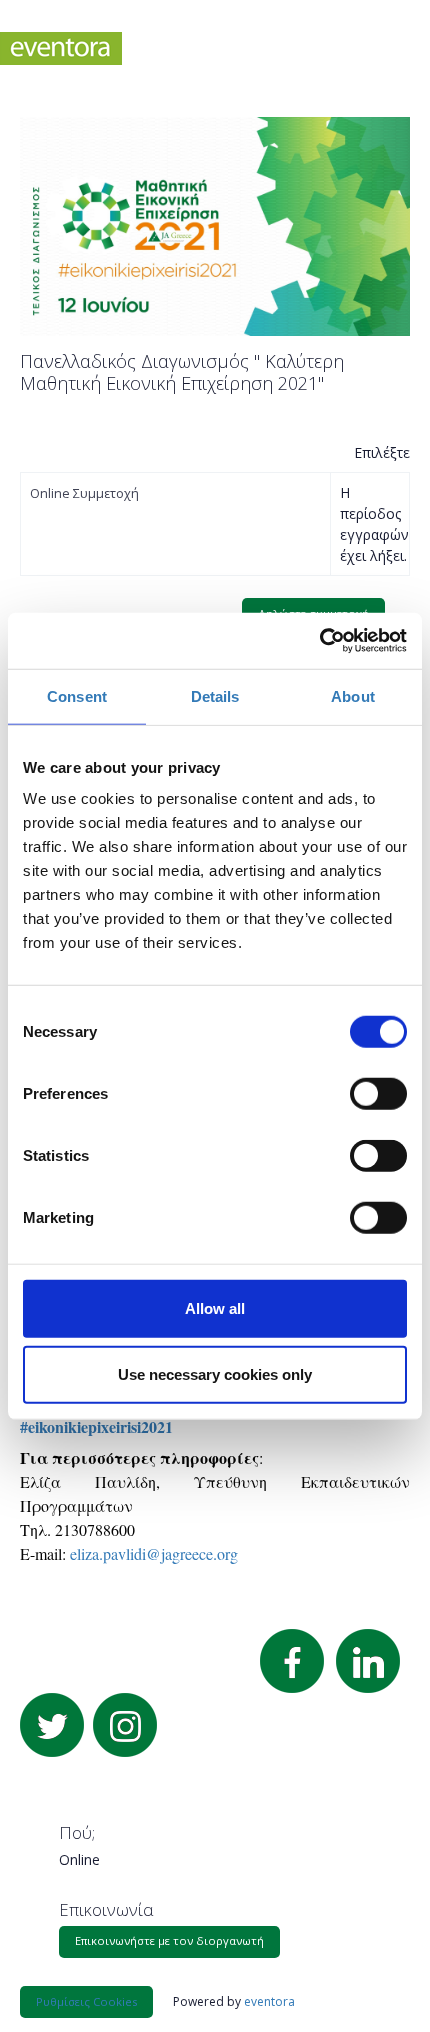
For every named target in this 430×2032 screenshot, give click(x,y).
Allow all (215, 1308)
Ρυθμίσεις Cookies (86, 2001)
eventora (269, 2001)
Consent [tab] (77, 695)
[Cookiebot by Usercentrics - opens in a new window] (319, 641)
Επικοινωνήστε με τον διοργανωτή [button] (169, 1940)
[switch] (378, 1094)
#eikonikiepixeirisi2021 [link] (96, 1426)
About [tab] (353, 695)
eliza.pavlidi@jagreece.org (154, 1553)
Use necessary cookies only (215, 1373)
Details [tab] (215, 695)
